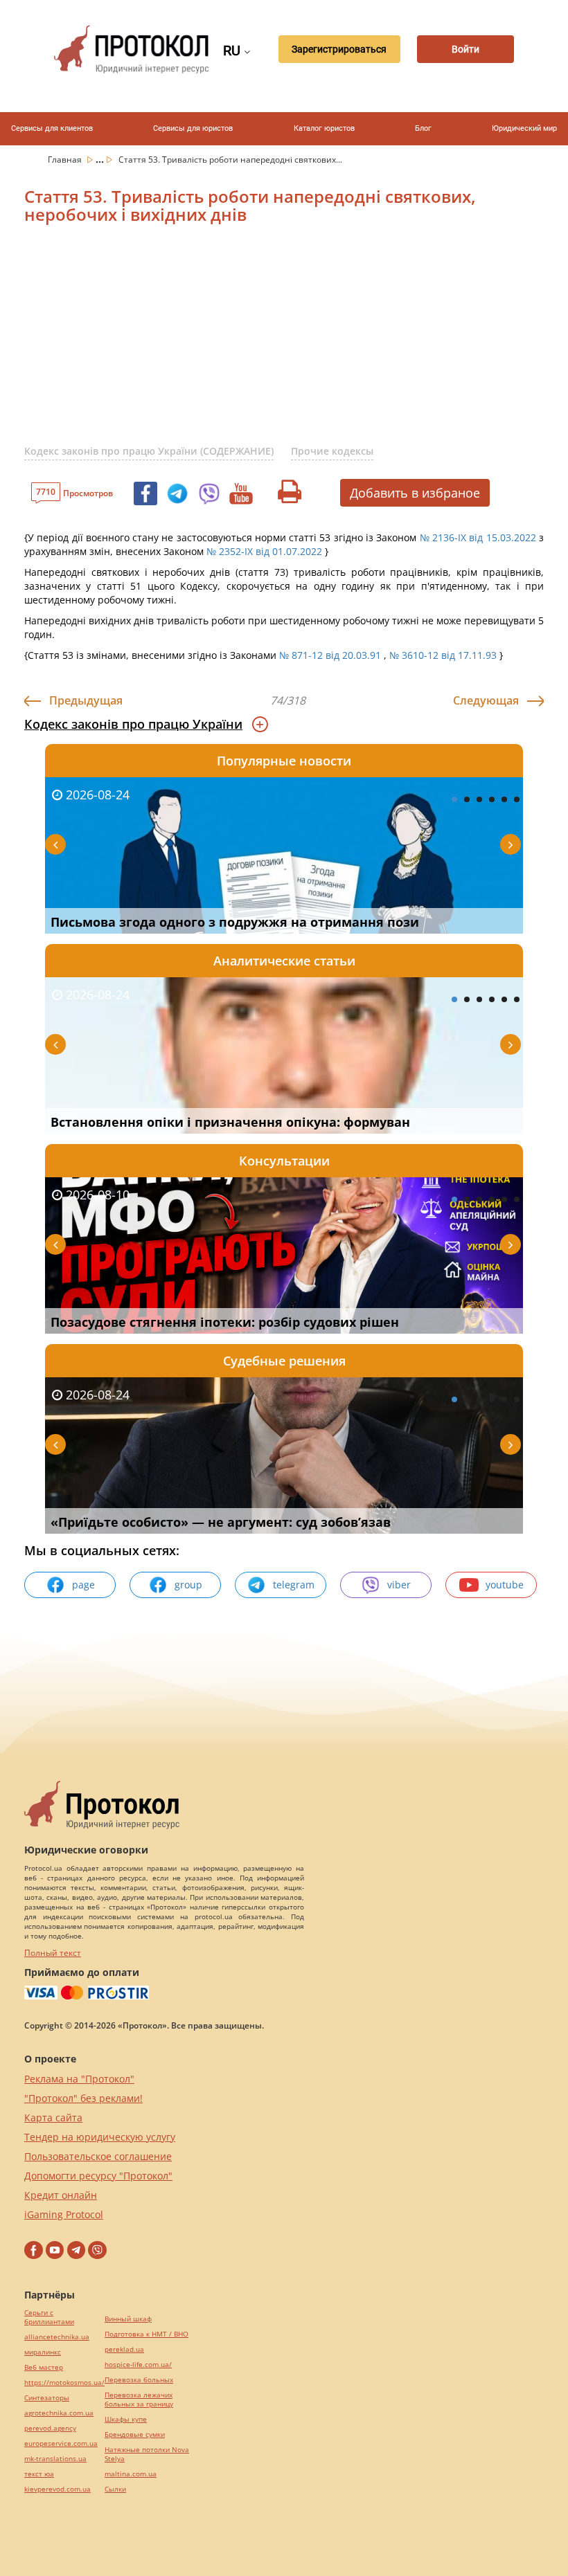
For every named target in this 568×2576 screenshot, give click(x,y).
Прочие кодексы (332, 451)
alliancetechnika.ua (57, 2337)
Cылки (115, 2489)
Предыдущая (86, 700)
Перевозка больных (139, 2380)
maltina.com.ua (131, 2474)
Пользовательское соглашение (98, 2156)
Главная (66, 160)
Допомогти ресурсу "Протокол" (98, 2176)
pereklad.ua (124, 2349)
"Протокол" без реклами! (83, 2098)
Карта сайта (53, 2117)
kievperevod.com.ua (57, 2489)
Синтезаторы (47, 2398)
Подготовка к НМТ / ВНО (147, 2334)
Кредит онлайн (61, 2195)
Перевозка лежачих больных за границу (139, 2400)
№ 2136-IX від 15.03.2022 (478, 537)
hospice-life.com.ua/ (138, 2365)
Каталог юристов (324, 128)
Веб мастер (44, 2367)
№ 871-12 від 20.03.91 (330, 655)
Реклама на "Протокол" (79, 2079)
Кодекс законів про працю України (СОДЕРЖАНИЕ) (149, 451)
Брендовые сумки (135, 2434)
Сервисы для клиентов (52, 128)
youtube (505, 1585)
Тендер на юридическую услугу (100, 2137)
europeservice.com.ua (61, 2443)
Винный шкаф (128, 2319)
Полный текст (53, 1953)
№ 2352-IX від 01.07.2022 (264, 551)
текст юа (39, 2474)
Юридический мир (524, 128)
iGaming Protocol (64, 2214)
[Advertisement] (296, 343)
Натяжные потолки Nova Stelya (147, 2454)
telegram (294, 1585)
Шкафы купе (126, 2419)
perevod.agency (50, 2428)
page (83, 1585)
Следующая (486, 700)
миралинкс (43, 2352)
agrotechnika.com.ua (59, 2413)
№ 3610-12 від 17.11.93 (443, 655)
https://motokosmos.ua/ (64, 2383)
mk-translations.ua (55, 2459)
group (188, 1585)
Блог (423, 128)
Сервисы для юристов (193, 128)
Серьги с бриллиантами (49, 2317)
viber (399, 1585)
